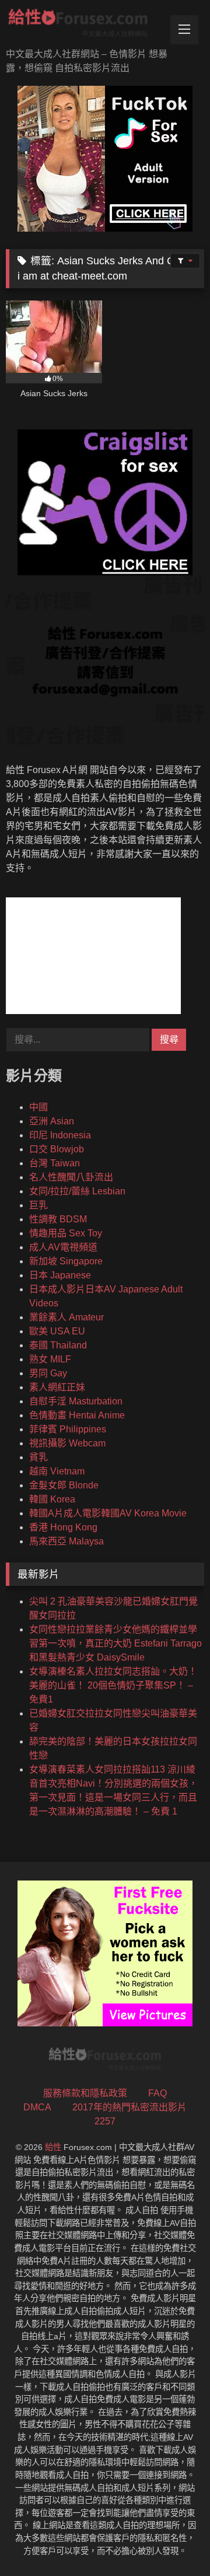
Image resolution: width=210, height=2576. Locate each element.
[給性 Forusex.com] (86, 25)
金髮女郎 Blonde (64, 1485)
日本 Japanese (60, 1275)
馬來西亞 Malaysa (66, 1541)
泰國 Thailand (58, 1345)
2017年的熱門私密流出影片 (129, 2107)
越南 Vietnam (57, 1471)
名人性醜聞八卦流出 (71, 1177)
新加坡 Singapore (66, 1261)
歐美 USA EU (57, 1331)
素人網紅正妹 (57, 1387)
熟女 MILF (50, 1359)
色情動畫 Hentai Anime (77, 1415)
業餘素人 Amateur (66, 1317)
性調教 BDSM (58, 1219)
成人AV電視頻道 (63, 1247)
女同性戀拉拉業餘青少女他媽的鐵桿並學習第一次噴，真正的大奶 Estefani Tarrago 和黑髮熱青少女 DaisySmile (116, 1643)
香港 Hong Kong (63, 1527)
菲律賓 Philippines (68, 1429)
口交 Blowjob (57, 1149)
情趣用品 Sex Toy (66, 1233)
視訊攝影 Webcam (67, 1443)
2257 (105, 2121)
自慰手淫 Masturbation (76, 1401)
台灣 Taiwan (55, 1163)
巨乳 (38, 1205)
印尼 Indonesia (60, 1135)
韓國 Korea (52, 1499)
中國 (38, 1107)
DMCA (37, 2107)
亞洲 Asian (52, 1121)
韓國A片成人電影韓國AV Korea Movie (108, 1513)
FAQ (157, 2093)
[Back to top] (174, 2541)
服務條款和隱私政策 (85, 2093)
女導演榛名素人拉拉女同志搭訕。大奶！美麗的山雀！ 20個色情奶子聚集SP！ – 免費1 (113, 1685)
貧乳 (38, 1457)
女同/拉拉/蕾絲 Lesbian (77, 1191)
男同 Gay (48, 1373)
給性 (53, 2147)
